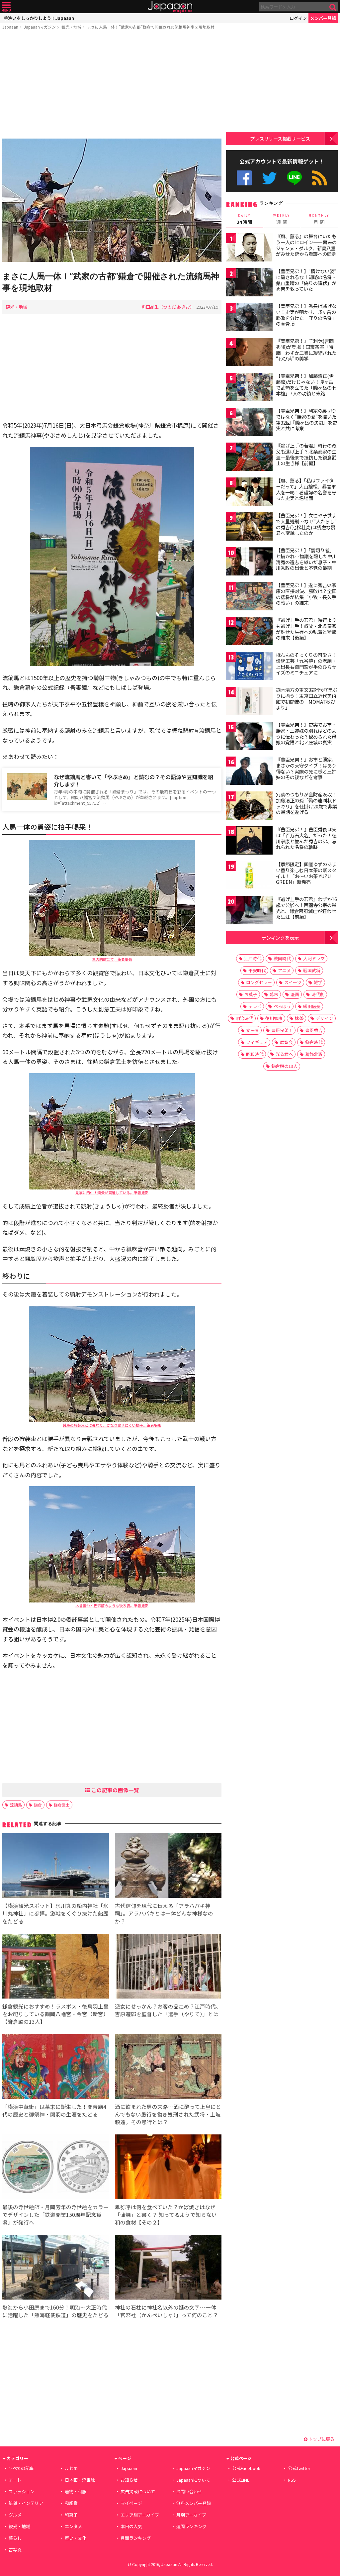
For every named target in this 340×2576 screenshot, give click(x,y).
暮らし (15, 2538)
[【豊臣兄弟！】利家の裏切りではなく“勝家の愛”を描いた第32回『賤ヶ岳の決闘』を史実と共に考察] (249, 423)
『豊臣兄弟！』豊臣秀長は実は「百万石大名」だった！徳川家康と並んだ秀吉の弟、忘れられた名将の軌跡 (306, 838)
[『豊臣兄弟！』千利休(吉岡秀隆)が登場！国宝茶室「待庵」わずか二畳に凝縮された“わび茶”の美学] (249, 353)
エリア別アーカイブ (140, 2515)
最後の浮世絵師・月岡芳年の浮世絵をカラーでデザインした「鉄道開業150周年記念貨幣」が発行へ (55, 2215)
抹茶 (299, 1018)
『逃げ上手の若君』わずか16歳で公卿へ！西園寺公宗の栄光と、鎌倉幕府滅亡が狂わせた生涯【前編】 (306, 908)
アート (15, 2480)
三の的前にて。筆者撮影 (112, 959)
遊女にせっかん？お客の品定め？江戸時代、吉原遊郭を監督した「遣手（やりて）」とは (168, 2010)
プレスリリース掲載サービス (280, 138)
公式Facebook (244, 178)
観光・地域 (71, 27)
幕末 (274, 994)
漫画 (295, 994)
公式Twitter (269, 178)
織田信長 (312, 1006)
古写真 (15, 2550)
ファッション (22, 2491)
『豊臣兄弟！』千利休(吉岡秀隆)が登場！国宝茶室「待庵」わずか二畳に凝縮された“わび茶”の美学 (306, 350)
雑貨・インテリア (26, 2503)
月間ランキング (136, 2538)
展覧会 (286, 1042)
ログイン (298, 18)
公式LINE (295, 178)
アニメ (284, 970)
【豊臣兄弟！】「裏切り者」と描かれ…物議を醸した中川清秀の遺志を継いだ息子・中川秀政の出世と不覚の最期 (306, 559)
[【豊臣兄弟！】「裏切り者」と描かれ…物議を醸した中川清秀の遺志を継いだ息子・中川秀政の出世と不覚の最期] (249, 562)
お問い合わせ (189, 2491)
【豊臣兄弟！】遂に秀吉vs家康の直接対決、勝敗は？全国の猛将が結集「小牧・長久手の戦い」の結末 (306, 594)
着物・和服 (76, 2491)
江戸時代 (253, 958)
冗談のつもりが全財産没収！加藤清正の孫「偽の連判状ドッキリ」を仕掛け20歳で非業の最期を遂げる (306, 803)
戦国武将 (312, 970)
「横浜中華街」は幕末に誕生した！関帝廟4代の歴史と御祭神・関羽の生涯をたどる (54, 2110)
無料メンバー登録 (194, 2503)
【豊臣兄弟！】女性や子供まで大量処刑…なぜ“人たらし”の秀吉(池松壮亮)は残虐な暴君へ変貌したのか (306, 524)
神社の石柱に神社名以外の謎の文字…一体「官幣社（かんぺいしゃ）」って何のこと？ (167, 2311)
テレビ (255, 1006)
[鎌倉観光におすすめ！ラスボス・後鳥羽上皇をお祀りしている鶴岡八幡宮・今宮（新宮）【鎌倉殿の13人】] (56, 1967)
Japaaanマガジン (40, 27)
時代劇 (318, 994)
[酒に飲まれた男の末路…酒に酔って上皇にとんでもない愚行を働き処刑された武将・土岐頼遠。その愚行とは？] (168, 2067)
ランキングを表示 (280, 937)
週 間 (282, 219)
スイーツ (293, 982)
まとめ (71, 2468)
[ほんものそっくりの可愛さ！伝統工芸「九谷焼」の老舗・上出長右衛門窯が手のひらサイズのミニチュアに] (249, 667)
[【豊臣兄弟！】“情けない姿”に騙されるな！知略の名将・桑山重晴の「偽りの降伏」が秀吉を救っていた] (249, 283)
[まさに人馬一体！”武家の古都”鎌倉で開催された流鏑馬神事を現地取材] (112, 201)
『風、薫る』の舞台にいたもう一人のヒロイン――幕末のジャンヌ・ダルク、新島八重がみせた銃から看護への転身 (306, 245)
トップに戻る (321, 2439)
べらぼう (282, 1006)
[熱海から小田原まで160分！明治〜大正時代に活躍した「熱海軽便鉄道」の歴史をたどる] (56, 2268)
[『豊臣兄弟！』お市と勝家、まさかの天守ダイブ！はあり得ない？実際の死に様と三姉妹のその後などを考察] (249, 772)
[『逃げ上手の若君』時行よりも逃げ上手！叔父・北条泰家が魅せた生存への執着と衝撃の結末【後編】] (249, 632)
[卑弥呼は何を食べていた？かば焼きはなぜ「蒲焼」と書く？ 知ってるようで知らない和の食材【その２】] (168, 2168)
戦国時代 (282, 958)
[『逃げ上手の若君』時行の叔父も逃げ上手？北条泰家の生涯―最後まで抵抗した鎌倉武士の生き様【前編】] (249, 458)
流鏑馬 (16, 1805)
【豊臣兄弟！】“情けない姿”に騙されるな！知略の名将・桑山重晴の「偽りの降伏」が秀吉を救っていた (306, 280)
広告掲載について (138, 2491)
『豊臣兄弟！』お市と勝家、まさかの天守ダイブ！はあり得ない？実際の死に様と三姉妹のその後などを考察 (306, 768)
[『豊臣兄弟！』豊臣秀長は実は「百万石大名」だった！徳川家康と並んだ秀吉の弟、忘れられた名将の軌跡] (249, 841)
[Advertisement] (112, 85)
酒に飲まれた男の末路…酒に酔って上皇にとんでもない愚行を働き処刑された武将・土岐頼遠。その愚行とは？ (168, 2114)
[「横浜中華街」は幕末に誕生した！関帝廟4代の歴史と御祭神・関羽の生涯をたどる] (56, 2067)
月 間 (319, 219)
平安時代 (257, 970)
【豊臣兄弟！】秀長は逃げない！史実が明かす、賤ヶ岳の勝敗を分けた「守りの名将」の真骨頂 (306, 315)
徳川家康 (274, 1018)
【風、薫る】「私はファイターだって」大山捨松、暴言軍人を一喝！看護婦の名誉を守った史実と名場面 (306, 489)
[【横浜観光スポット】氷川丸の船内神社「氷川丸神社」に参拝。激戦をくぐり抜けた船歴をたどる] (56, 1866)
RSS (320, 178)
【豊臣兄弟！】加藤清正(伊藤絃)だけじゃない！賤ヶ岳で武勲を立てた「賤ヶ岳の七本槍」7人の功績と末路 (306, 385)
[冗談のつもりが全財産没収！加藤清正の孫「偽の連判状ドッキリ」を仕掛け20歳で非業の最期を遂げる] (249, 807)
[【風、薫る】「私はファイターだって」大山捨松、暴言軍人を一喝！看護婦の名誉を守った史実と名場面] (249, 493)
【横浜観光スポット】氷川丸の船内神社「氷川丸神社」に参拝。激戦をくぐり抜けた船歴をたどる (55, 1913)
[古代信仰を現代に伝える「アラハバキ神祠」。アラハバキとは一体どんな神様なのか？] (168, 1866)
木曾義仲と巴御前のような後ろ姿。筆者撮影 (112, 1605)
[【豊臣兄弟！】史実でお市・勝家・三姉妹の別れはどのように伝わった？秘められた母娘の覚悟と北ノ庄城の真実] (249, 737)
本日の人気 (131, 2526)
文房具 (253, 1030)
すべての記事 (21, 2468)
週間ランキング (191, 2526)
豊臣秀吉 (314, 1030)
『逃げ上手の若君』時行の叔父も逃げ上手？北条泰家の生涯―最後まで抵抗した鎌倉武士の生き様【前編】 (306, 454)
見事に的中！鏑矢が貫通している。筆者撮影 (112, 1192)
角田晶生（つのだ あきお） (168, 307)
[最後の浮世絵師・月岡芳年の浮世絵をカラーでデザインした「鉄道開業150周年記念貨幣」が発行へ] (56, 2168)
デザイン (324, 1018)
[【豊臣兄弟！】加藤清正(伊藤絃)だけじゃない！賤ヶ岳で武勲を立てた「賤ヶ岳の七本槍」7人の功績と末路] (249, 388)
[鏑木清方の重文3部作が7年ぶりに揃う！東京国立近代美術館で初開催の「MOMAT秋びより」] (249, 702)
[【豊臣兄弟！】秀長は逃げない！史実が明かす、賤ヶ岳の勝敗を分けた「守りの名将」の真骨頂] (249, 318)
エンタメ (73, 2526)
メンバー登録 (323, 18)
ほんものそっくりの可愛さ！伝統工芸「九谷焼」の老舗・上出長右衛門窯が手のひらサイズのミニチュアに (306, 664)
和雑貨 (71, 2503)
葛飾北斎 (314, 1054)
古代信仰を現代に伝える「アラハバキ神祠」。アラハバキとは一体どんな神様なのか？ (164, 1913)
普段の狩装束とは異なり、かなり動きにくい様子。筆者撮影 (112, 1425)
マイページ (131, 2503)
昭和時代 (255, 1054)
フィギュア (257, 1042)
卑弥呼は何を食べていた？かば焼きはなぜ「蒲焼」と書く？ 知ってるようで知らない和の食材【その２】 (166, 2215)
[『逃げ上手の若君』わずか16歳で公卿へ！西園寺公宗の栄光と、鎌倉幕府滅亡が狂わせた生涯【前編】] (249, 911)
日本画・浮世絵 (80, 2480)
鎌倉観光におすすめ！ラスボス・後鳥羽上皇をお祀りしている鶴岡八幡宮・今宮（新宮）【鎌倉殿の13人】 (55, 2014)
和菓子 (71, 2515)
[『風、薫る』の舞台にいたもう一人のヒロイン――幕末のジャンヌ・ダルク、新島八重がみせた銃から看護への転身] (249, 248)
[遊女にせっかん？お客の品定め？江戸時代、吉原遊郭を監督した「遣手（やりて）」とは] (168, 1967)
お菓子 (251, 994)
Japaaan (170, 7)
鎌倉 (38, 1805)
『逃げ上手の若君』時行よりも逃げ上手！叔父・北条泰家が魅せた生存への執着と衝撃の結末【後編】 (306, 629)
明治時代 (244, 1018)
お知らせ (129, 2480)
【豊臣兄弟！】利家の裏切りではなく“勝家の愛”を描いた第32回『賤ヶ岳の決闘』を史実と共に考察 (306, 419)
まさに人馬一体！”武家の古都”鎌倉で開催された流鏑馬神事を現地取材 (151, 27)
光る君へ (284, 1054)
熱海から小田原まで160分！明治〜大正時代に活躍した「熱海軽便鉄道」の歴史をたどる (55, 2311)
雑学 (318, 982)
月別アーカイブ (191, 2515)
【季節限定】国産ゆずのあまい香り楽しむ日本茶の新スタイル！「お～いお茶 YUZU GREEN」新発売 (306, 873)
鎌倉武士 (62, 1805)
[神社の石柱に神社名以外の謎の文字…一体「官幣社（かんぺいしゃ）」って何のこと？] (168, 2268)
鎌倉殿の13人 (284, 1066)
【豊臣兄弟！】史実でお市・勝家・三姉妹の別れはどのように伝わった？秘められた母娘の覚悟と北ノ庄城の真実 (306, 733)
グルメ (15, 2515)
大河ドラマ (314, 958)
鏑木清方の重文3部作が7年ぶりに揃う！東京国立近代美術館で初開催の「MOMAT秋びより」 (306, 699)
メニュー (6, 7)
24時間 (244, 219)
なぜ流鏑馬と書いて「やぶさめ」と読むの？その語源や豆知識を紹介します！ (133, 781)
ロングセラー (259, 982)
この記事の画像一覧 (115, 1790)
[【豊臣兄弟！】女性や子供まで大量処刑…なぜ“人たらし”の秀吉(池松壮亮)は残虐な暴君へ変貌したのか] (249, 527)
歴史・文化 (76, 2538)
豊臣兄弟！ (282, 1030)
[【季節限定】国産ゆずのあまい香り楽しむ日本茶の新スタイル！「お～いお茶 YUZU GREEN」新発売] (249, 876)
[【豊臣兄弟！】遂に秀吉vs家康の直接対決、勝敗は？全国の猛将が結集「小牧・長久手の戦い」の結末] (249, 597)
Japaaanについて (193, 2480)
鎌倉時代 (314, 1042)
